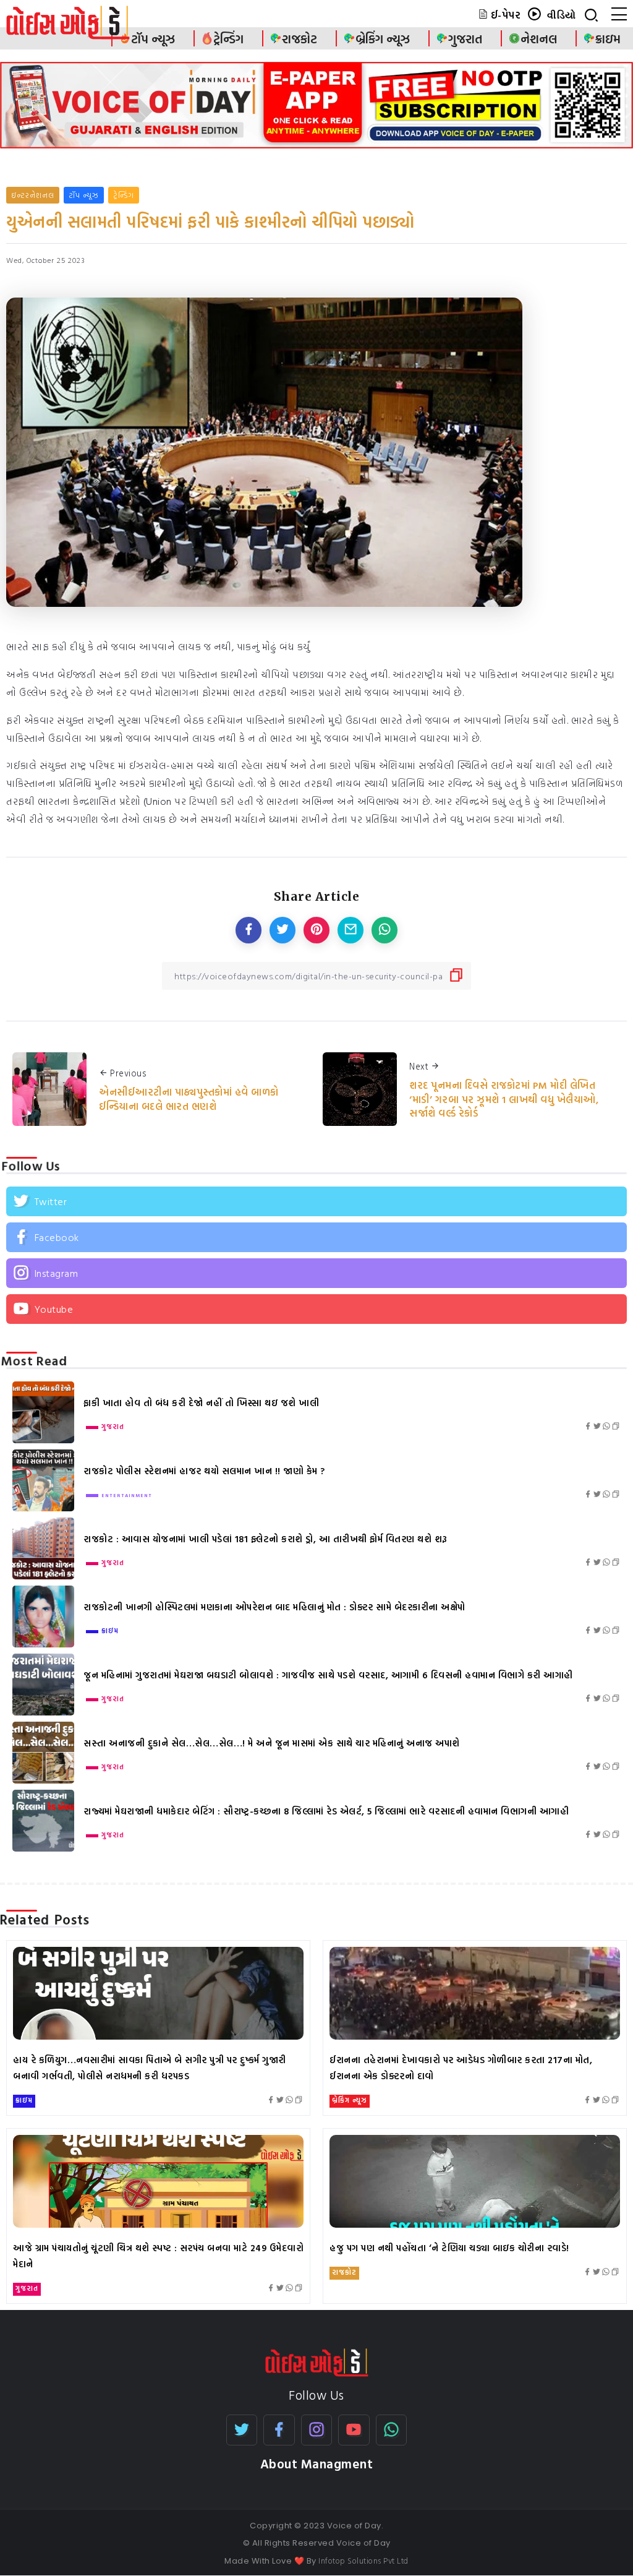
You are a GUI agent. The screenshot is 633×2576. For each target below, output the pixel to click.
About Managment (317, 2464)
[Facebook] (316, 1237)
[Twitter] (316, 1201)
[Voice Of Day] (317, 2361)
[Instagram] (316, 1273)
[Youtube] (316, 1309)
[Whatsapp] (392, 2430)
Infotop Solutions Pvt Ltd (363, 2561)
